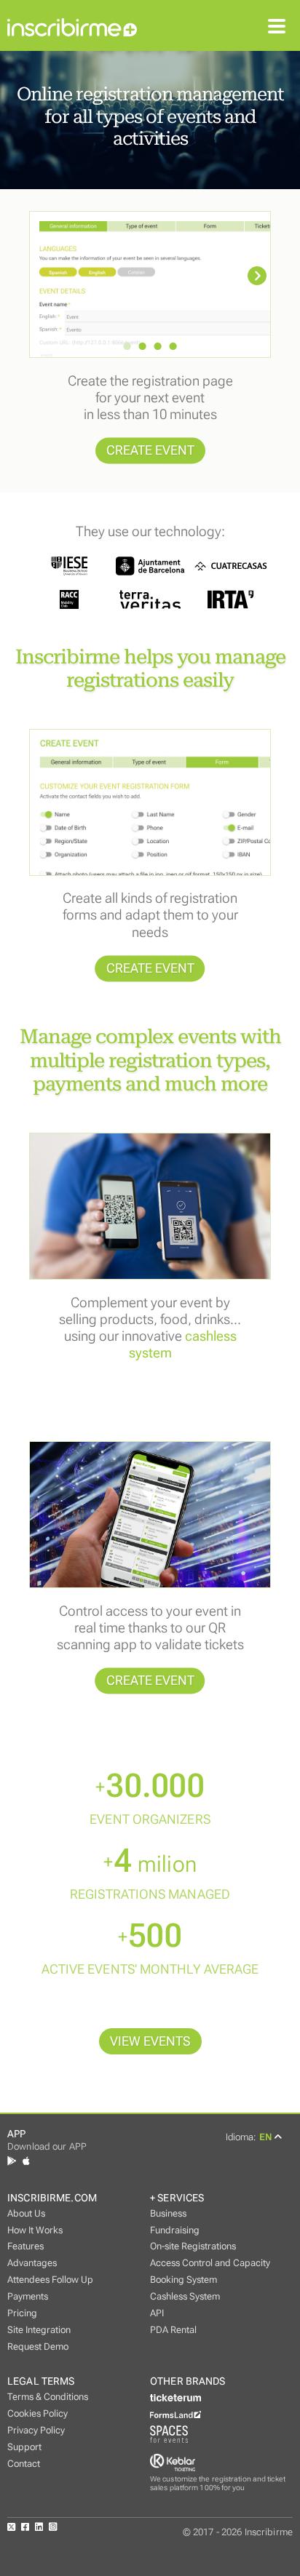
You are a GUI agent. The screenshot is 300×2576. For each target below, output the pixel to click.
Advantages (32, 2263)
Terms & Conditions (48, 2397)
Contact (24, 2464)
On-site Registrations (193, 2246)
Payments (28, 2296)
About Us (26, 2213)
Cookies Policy (37, 2413)
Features (25, 2246)
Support (24, 2447)
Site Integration (39, 2330)
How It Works (35, 2230)
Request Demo (38, 2346)
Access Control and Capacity (210, 2263)
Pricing (22, 2313)
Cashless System (185, 2296)
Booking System (183, 2280)
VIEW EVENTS (150, 2041)
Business (168, 2213)
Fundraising (175, 2230)
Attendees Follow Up (50, 2280)
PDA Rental (173, 2330)
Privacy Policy (36, 2430)
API (157, 2313)
